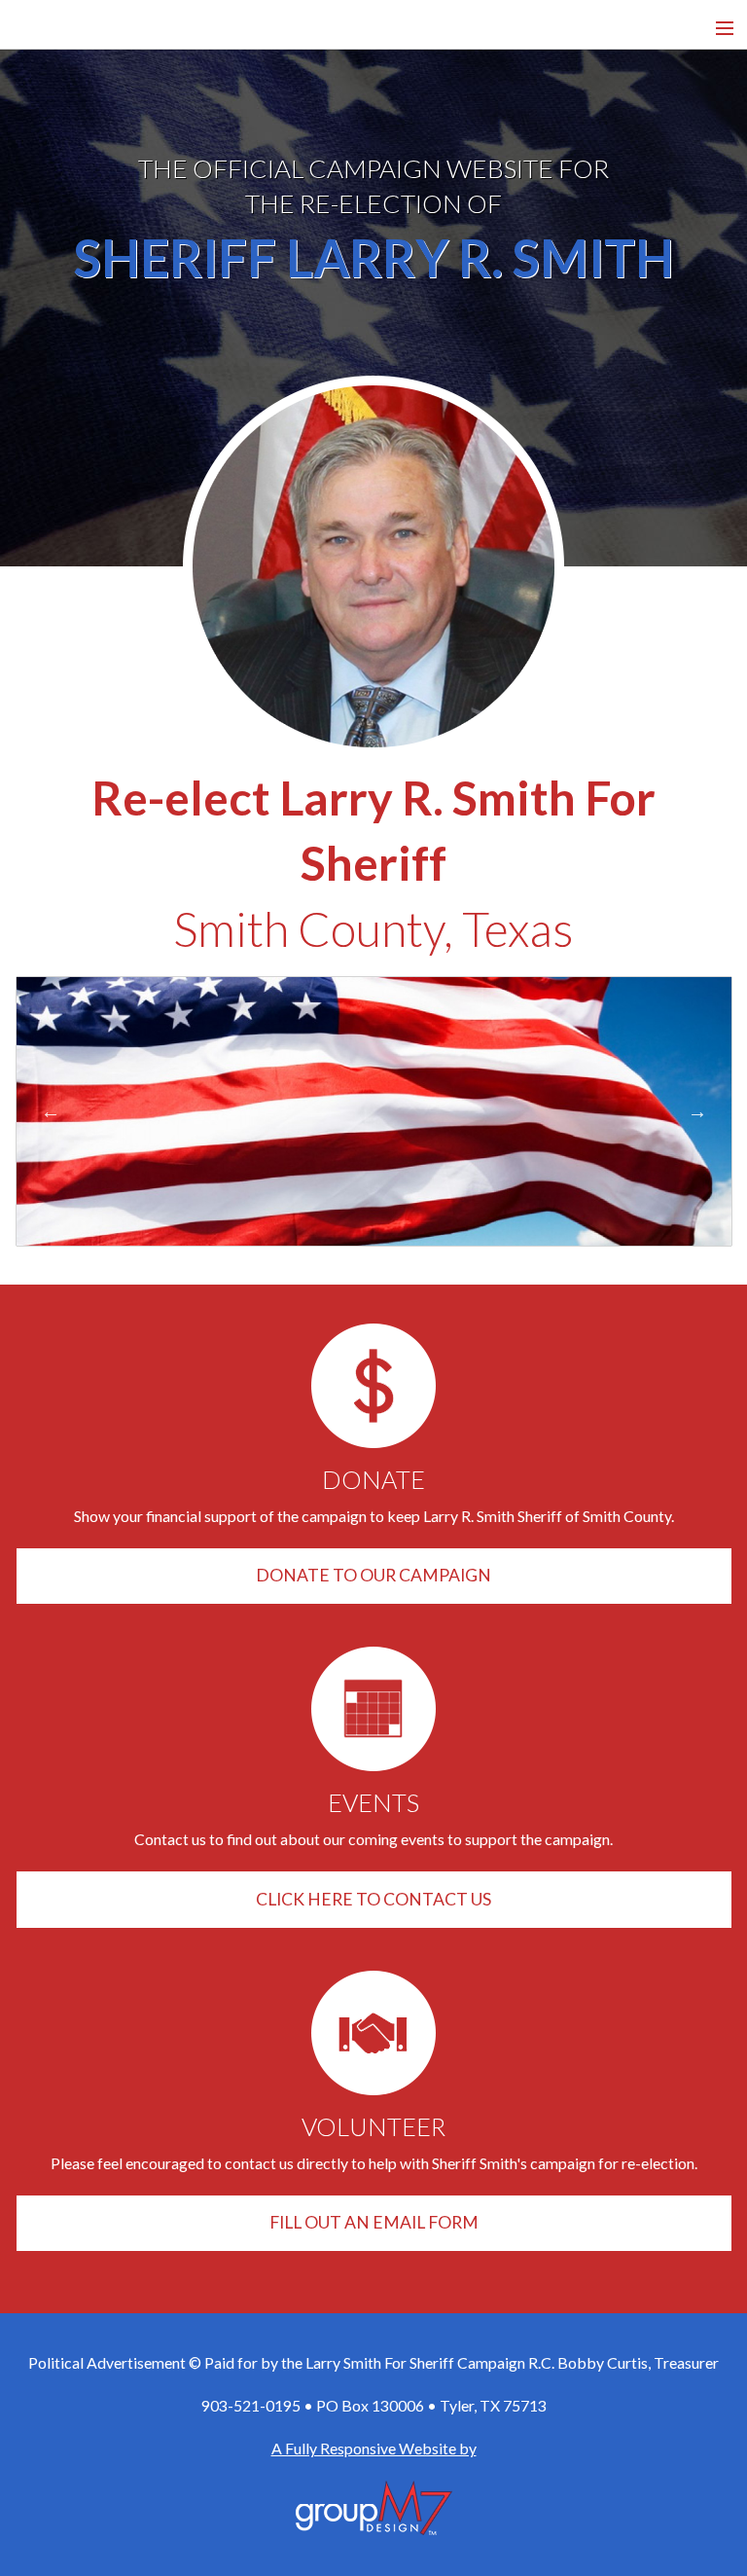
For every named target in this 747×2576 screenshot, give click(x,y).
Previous (51, 1111)
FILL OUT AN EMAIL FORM (374, 2222)
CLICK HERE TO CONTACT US (373, 1899)
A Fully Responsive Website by (374, 2448)
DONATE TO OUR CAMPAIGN (373, 1575)
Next (697, 1111)
